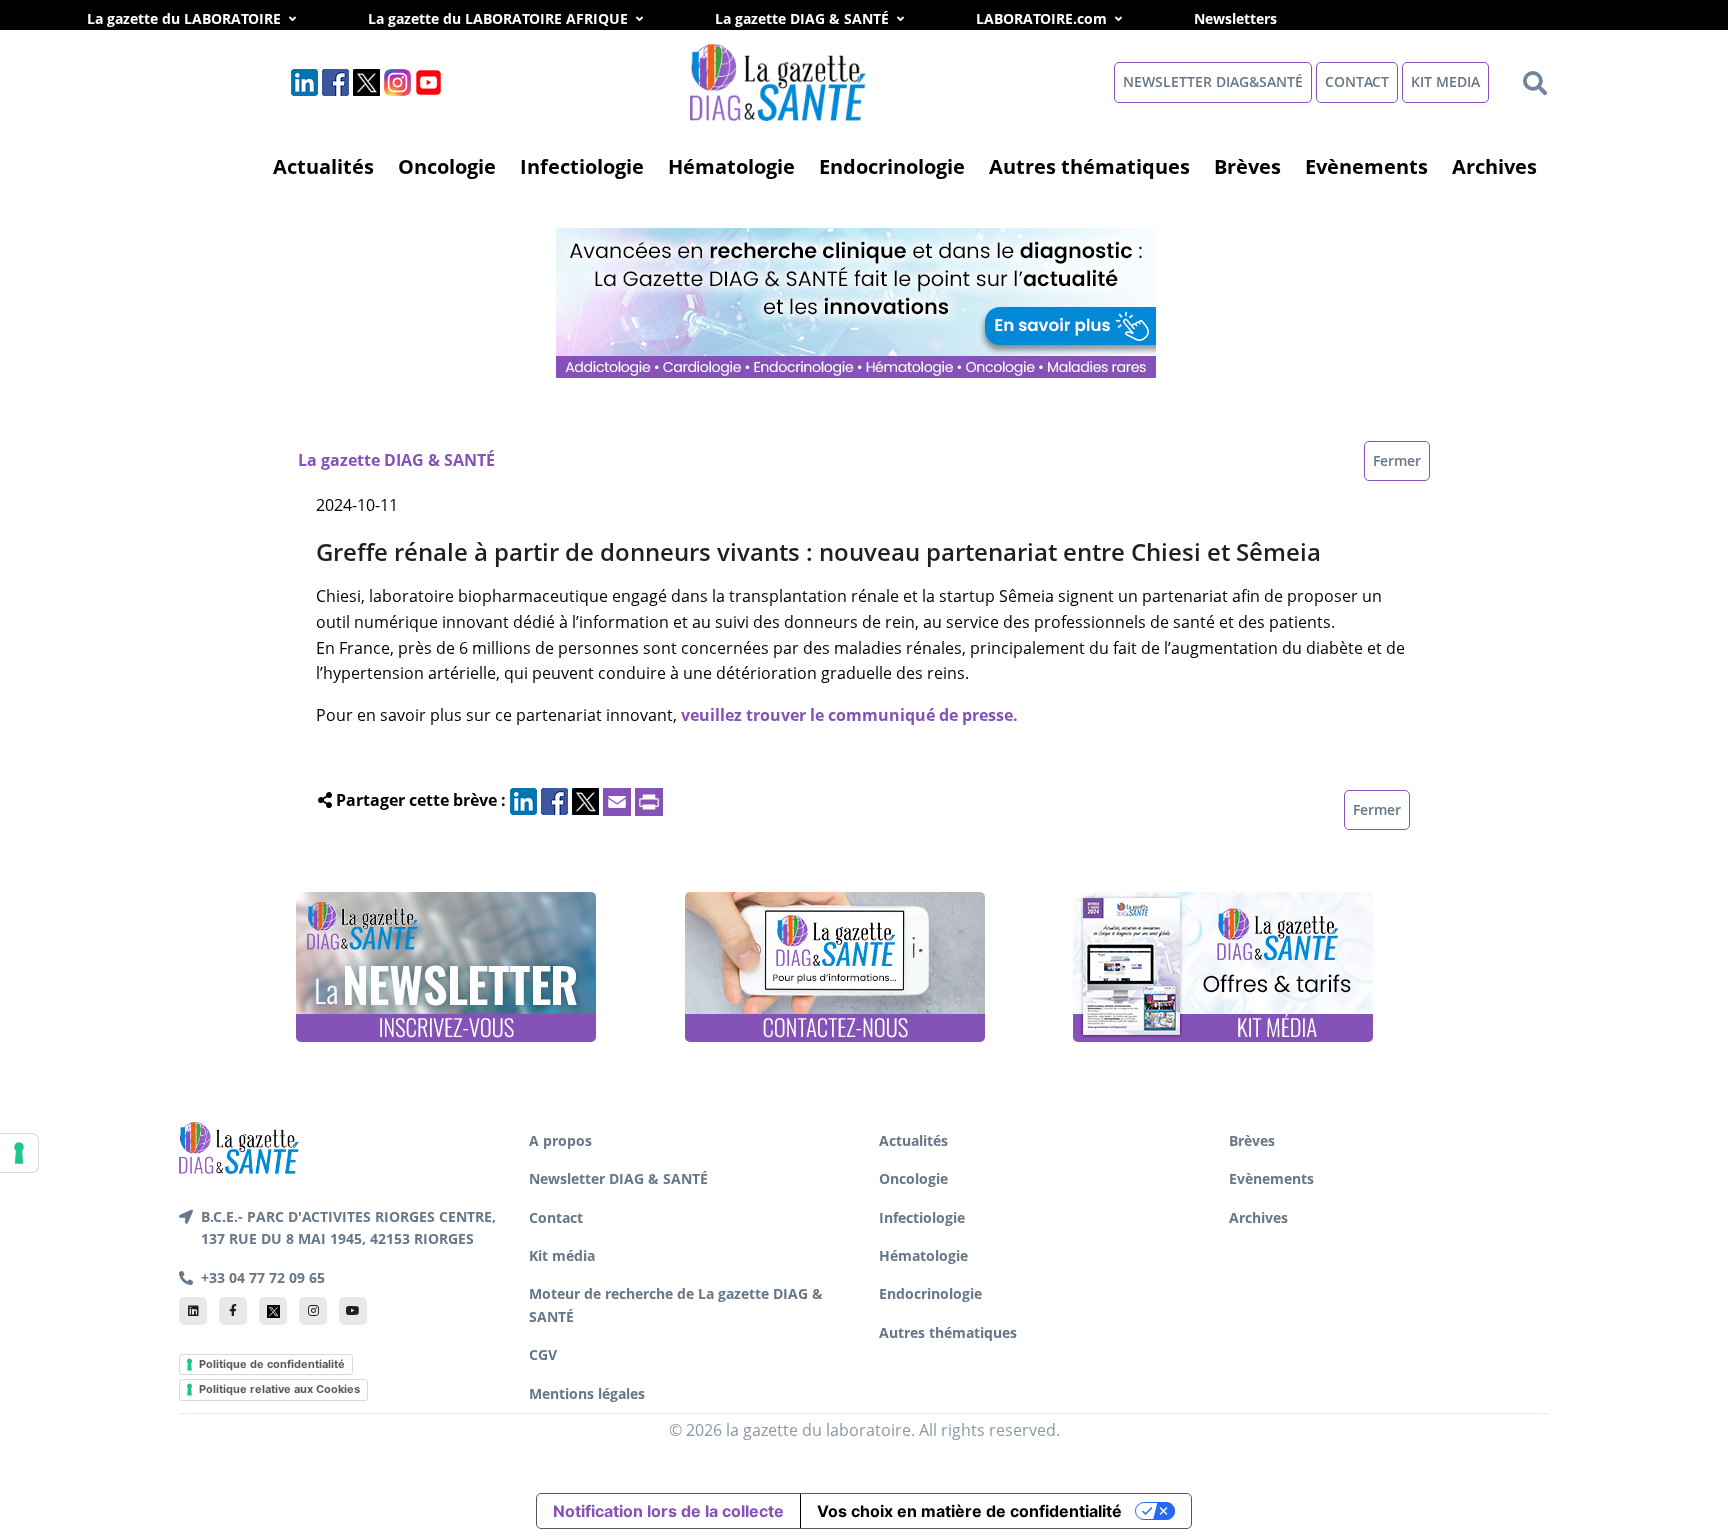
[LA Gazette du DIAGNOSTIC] (858, 301)
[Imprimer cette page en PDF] (649, 800)
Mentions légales (587, 1393)
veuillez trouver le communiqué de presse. (849, 715)
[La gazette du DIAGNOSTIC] (780, 80)
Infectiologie (582, 166)
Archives (1494, 166)
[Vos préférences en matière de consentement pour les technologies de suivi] (19, 1153)
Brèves (1247, 166)
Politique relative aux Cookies (279, 1389)
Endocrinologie (892, 166)
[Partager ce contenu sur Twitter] (585, 800)
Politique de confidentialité (272, 1364)
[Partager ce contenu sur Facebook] (554, 800)
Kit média (562, 1255)
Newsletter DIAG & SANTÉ (618, 1178)
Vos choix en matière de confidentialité (969, 1511)
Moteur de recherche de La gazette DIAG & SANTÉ (676, 1304)
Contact (556, 1217)
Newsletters (1257, 18)
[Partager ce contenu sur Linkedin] (523, 800)
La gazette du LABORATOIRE (184, 18)
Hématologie (731, 166)
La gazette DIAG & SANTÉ (802, 18)
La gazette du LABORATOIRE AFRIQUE (498, 18)
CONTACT (1357, 81)
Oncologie (447, 166)
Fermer (1397, 460)
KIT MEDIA (1445, 81)
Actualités (323, 166)
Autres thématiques (1089, 166)
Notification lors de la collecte (668, 1511)
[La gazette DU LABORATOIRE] (239, 1146)
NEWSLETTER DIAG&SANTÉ (1213, 81)
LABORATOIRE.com (1041, 18)
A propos (560, 1140)
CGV (543, 1354)
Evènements (1366, 166)
